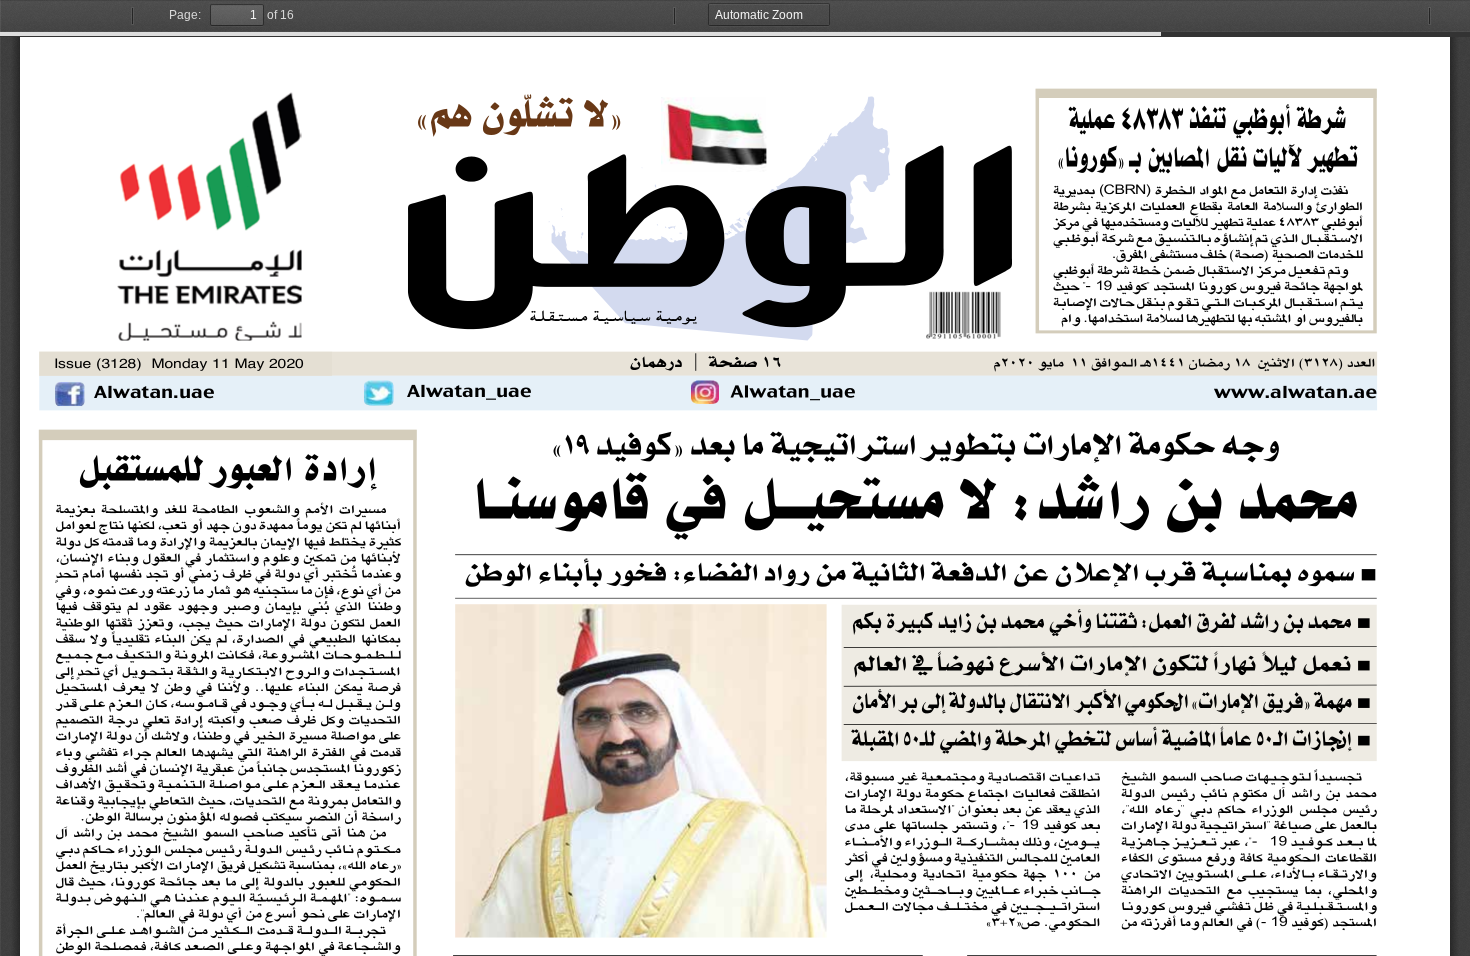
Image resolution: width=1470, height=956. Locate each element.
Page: (185, 15)
